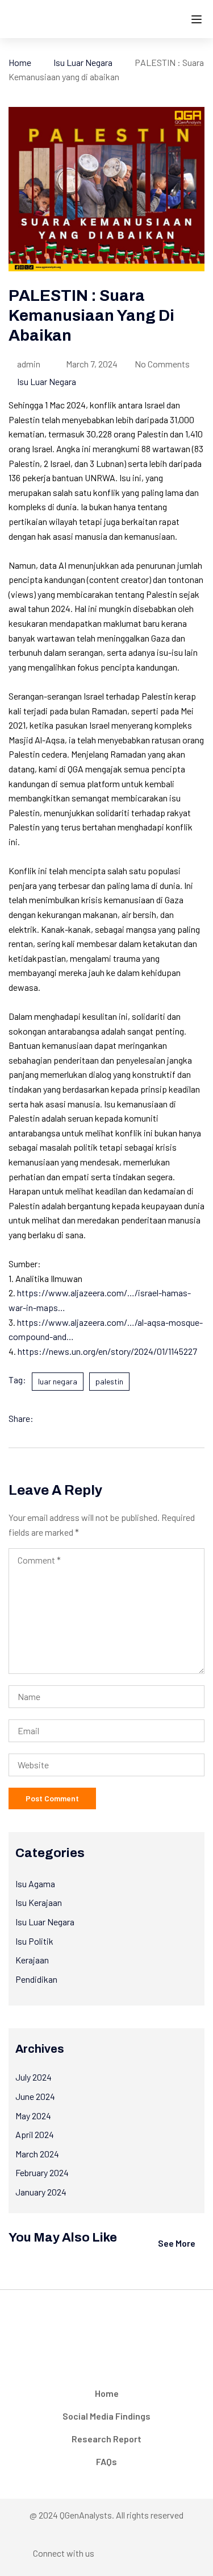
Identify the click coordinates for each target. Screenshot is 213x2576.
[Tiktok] (182, 2556)
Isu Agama (35, 1884)
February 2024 (42, 2172)
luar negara (58, 1381)
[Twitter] (68, 1419)
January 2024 (41, 2192)
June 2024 (35, 2096)
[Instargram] (137, 2556)
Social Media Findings (106, 2416)
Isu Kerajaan (39, 1902)
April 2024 (35, 2134)
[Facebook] (45, 1419)
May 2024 (33, 2116)
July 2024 (34, 2077)
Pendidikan (36, 1979)
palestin (109, 1381)
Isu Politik (34, 1941)
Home (20, 62)
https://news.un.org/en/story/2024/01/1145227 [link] (107, 1351)
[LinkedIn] (90, 1419)
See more (177, 2243)
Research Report (106, 2439)
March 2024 (37, 2154)
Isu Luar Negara (83, 62)
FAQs (106, 2461)
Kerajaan (32, 1960)
